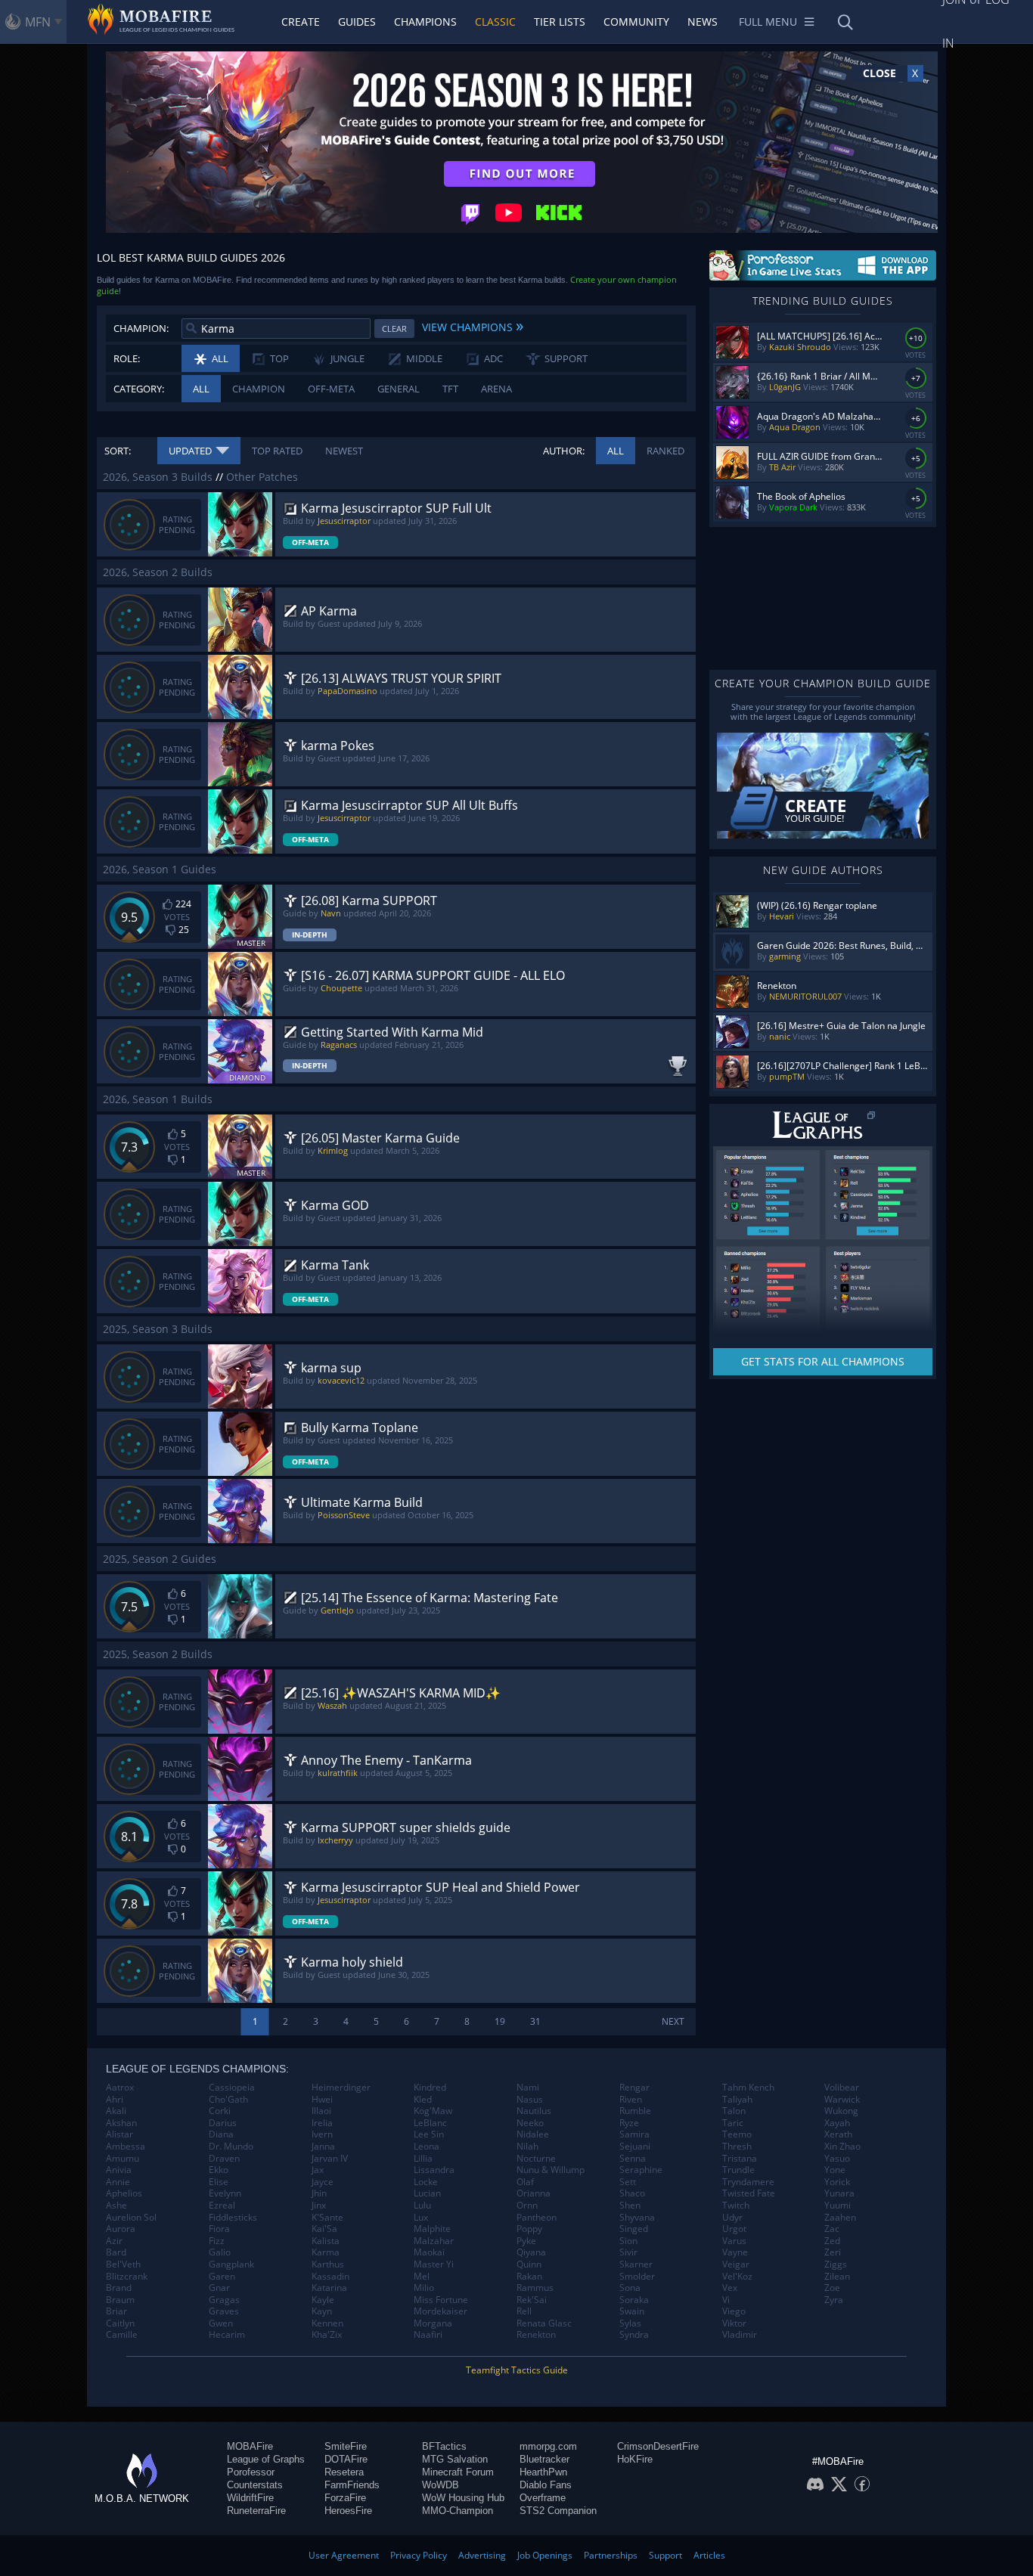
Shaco (632, 2193)
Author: (564, 451)
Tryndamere (748, 2182)
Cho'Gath (228, 2100)
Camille (122, 2335)
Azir (114, 2241)
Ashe (116, 2206)
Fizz (217, 2241)
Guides (357, 22)
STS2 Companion (558, 2511)
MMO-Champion (458, 2511)
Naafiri (428, 2335)
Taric (733, 2123)
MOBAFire (250, 2446)
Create (301, 22)
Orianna (534, 2193)
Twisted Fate (749, 2193)
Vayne (735, 2252)
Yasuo (837, 2159)
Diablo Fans (546, 2485)
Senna (633, 2159)
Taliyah (737, 2100)
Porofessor (251, 2472)
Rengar (634, 2088)
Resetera (344, 2472)
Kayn (322, 2311)
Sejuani (635, 2147)
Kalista (326, 2241)
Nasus (530, 2100)
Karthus (328, 2264)
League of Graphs (266, 2459)
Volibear (842, 2088)
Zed (832, 2241)
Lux (421, 2218)
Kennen (327, 2323)
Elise (219, 2182)
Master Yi (434, 2264)
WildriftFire (250, 2498)
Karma (326, 2252)
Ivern (322, 2134)
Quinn (529, 2264)
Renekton (536, 2335)
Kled (423, 2100)
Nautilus (534, 2111)
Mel (422, 2277)
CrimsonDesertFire (658, 2446)
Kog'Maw (433, 2111)
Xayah (837, 2123)
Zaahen (840, 2218)
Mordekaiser (440, 2311)
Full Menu (768, 22)
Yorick (837, 2182)
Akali (116, 2111)
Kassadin (330, 2277)
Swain (632, 2311)
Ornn (527, 2206)
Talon (734, 2111)
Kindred (430, 2088)
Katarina (329, 2288)
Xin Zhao (842, 2147)
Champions (425, 22)
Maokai (429, 2252)
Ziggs (836, 2264)
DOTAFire (346, 2459)
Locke (426, 2182)
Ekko (219, 2170)
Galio (220, 2252)
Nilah (527, 2147)
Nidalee (533, 2134)
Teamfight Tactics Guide (517, 2370)
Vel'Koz (737, 2277)
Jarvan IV (330, 2159)
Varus (734, 2241)
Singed (634, 2229)
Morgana (433, 2323)
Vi (726, 2300)
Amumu (123, 2159)
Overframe (543, 2498)
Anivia (119, 2170)
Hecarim (227, 2335)
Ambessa (126, 2147)
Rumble (635, 2111)
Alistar (119, 2134)
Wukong (841, 2111)
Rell (524, 2311)
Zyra (834, 2300)
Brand (119, 2288)
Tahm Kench (748, 2088)
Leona (427, 2147)
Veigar (736, 2264)
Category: (139, 389)
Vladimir (740, 2335)
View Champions (473, 325)
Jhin (319, 2193)
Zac (832, 2229)
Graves (224, 2311)
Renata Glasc (544, 2323)
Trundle (738, 2170)
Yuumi (838, 2206)
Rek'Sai (532, 2300)
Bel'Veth (123, 2264)
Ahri (115, 2100)
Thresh (737, 2147)
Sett (628, 2182)
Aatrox (120, 2088)
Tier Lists (560, 22)
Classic (495, 22)
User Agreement (344, 2555)
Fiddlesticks (233, 2218)
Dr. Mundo (231, 2147)
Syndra (634, 2335)
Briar (116, 2311)
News (703, 22)
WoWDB (440, 2485)
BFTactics (444, 2446)
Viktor (734, 2323)
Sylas (630, 2323)
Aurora (121, 2229)
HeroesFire (348, 2511)
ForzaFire (345, 2498)
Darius (223, 2123)
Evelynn (225, 2193)
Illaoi (321, 2111)
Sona (630, 2288)
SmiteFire (346, 2446)
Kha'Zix (327, 2335)
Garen (222, 2277)
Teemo (737, 2134)
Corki (220, 2111)
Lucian (427, 2193)
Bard (116, 2252)
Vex (730, 2288)
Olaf (525, 2182)
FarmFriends (352, 2485)
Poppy (529, 2229)
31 (535, 2021)
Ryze (629, 2123)
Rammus (535, 2288)
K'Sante (327, 2218)
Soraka (634, 2300)
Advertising (482, 2555)
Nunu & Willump (551, 2170)
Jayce (323, 2182)
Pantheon (537, 2218)
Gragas (224, 2300)
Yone (835, 2170)
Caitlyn (120, 2323)
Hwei (322, 2100)
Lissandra (434, 2170)
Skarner (636, 2264)
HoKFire (635, 2459)
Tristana (740, 2159)
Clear (394, 329)
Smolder (637, 2277)
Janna (323, 2147)
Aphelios (124, 2193)
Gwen (221, 2323)
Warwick (842, 2100)
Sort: (118, 451)
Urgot (734, 2229)
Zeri (833, 2252)
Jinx (319, 2206)
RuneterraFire (256, 2511)
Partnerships (611, 2555)
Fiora (219, 2229)
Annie (118, 2182)
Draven (224, 2159)
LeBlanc (430, 2123)
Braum (120, 2300)
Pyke (526, 2241)
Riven (631, 2100)
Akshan (121, 2123)
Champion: (141, 328)
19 (500, 2021)
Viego (734, 2311)
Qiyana (531, 2252)
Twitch (736, 2206)
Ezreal (222, 2206)
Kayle (323, 2300)
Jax (318, 2170)
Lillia (423, 2159)
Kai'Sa (324, 2229)
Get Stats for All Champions (823, 1361)
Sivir (628, 2252)
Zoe (832, 2288)
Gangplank (231, 2264)
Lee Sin (429, 2134)
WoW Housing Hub (463, 2498)
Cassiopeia (232, 2088)
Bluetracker (544, 2459)
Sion (628, 2241)
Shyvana (637, 2218)
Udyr (732, 2218)
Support (665, 2555)
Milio (424, 2288)
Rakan (529, 2277)
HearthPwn (543, 2472)
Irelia (322, 2123)
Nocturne (536, 2159)
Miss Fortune (441, 2300)
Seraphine (641, 2170)
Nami (528, 2088)
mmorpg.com (548, 2446)
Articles (709, 2555)
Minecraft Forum (458, 2472)
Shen (630, 2206)
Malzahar (434, 2241)
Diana (221, 2134)
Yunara (839, 2193)
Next (673, 2021)
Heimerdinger (341, 2088)
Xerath (838, 2134)
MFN (38, 22)
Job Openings (545, 2555)
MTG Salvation (455, 2459)
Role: (127, 358)
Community (636, 22)
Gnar (219, 2288)
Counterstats (255, 2485)
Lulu (422, 2206)
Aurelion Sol (131, 2218)
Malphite (432, 2229)
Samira (634, 2134)
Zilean (837, 2277)
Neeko (530, 2123)
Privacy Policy (419, 2555)
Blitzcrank (127, 2277)
